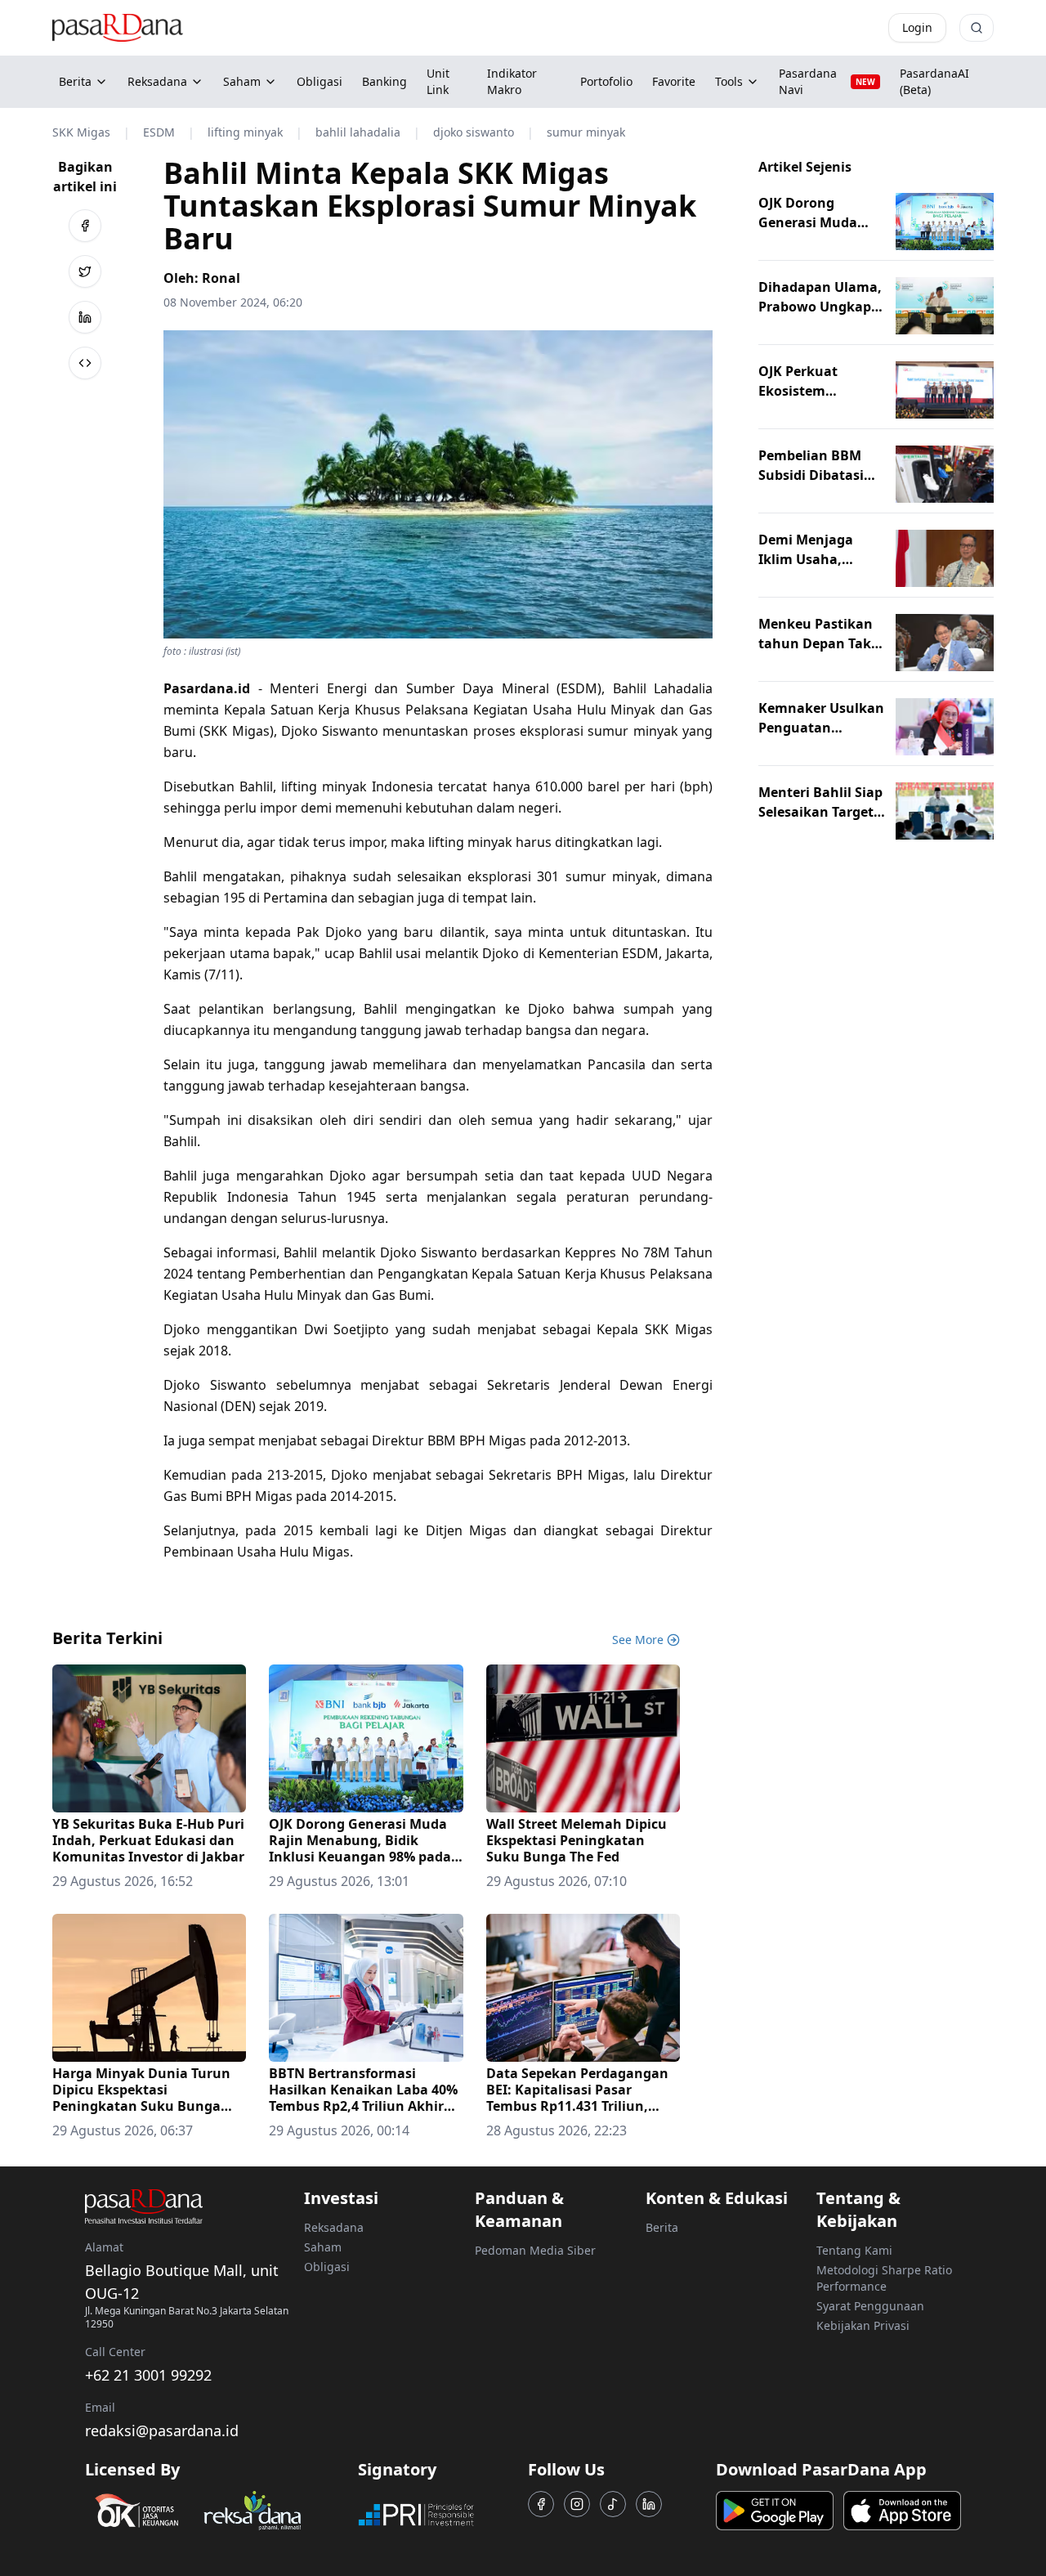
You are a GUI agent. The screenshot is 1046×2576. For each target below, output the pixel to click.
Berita (75, 81)
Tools (729, 81)
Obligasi (327, 2267)
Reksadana (157, 81)
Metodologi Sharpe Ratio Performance (884, 2278)
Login (917, 27)
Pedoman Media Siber (535, 2250)
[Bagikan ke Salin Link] (85, 363)
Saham (242, 81)
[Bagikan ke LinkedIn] (85, 317)
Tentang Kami (854, 2250)
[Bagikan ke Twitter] (85, 271)
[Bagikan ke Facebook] (85, 226)
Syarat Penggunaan (870, 2306)
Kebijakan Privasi (863, 2325)
